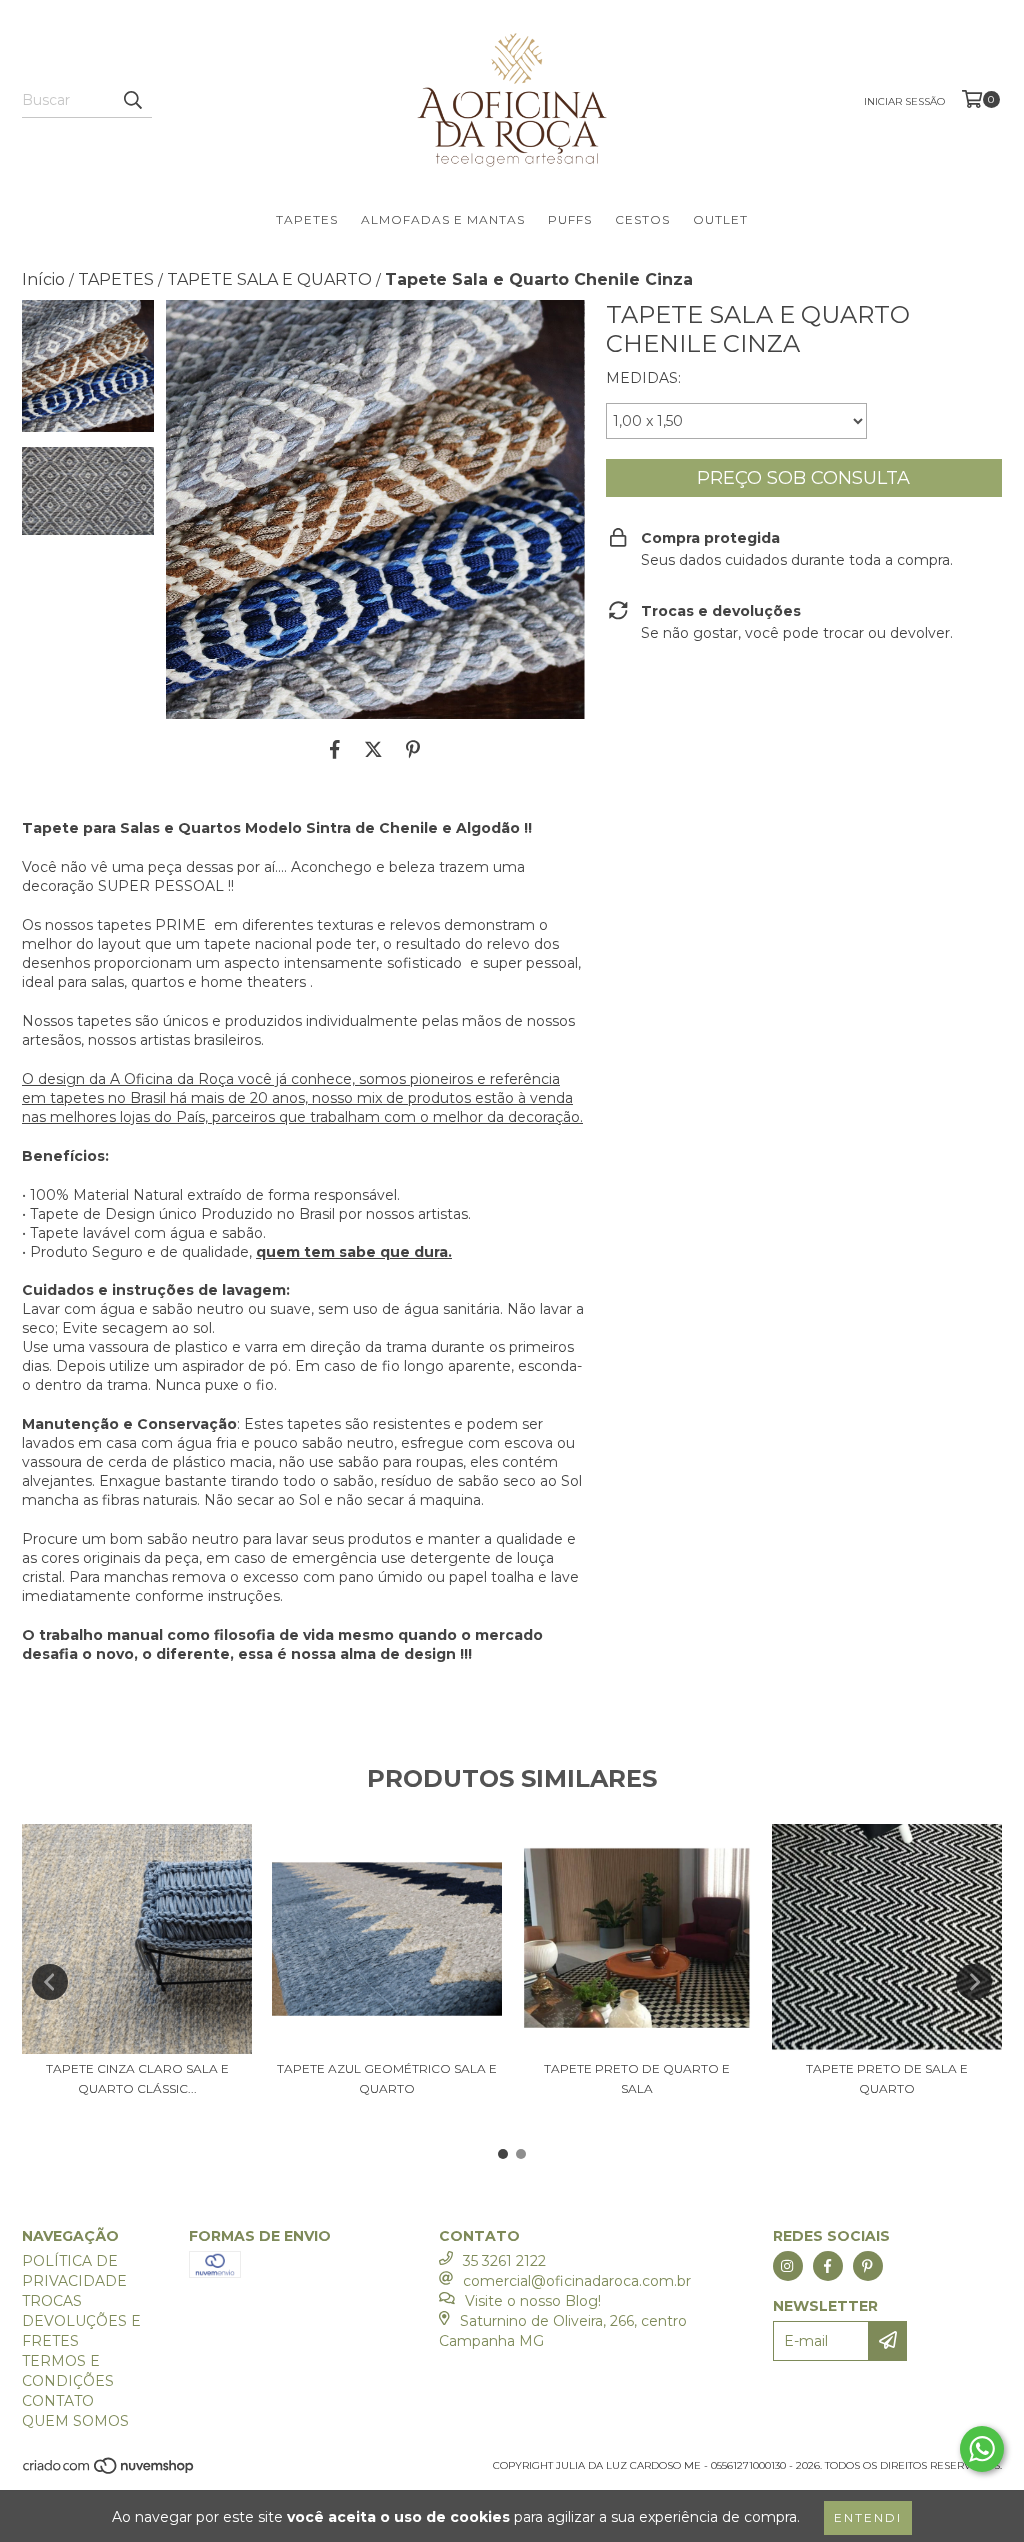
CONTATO (58, 2401)
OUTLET (720, 219)
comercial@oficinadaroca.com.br (577, 2281)
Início (43, 279)
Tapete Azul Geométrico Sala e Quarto (387, 2078)
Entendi (868, 2517)
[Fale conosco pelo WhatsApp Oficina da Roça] (982, 2449)
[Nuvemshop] (109, 2471)
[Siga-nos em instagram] (788, 2266)
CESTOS (642, 219)
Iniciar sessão (904, 101)
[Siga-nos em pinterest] (868, 2266)
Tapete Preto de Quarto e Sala (637, 2078)
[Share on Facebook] (335, 749)
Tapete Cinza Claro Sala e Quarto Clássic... (137, 2078)
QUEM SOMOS (75, 2421)
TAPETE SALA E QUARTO (269, 279)
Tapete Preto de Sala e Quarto (887, 2078)
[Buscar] (132, 100)
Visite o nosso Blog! (533, 2301)
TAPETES (307, 219)
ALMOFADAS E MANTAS (443, 219)
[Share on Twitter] (373, 749)
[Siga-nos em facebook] (828, 2266)
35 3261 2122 (504, 2261)
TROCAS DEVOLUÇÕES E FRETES (81, 2321)
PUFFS (570, 219)
